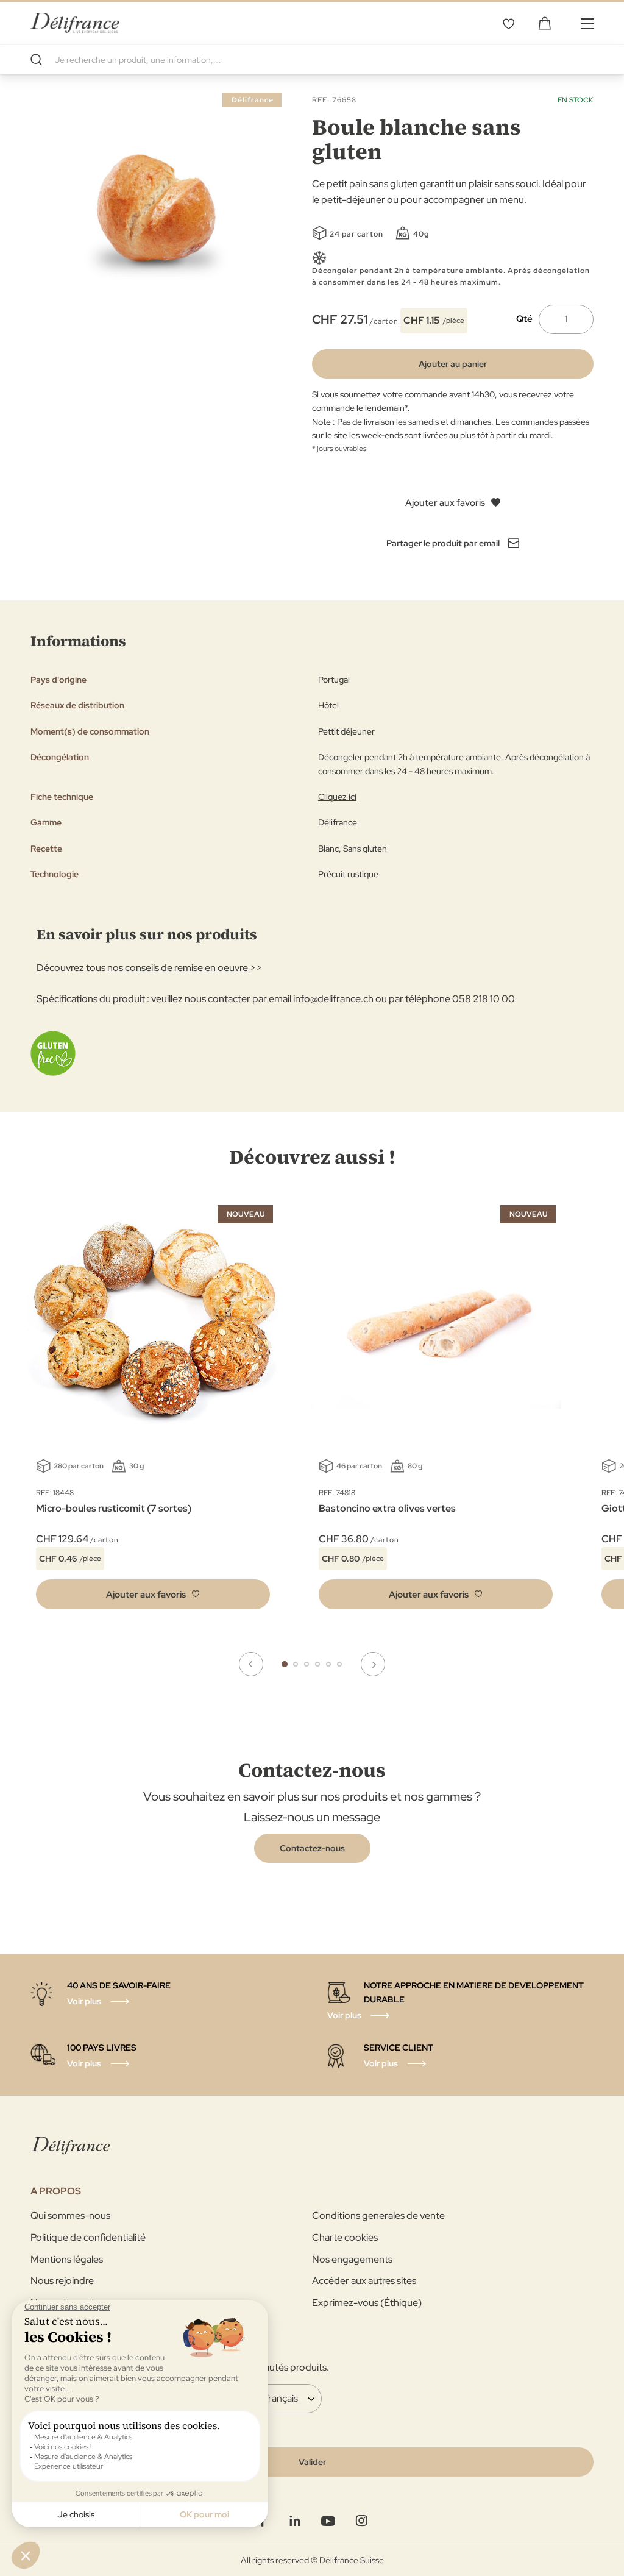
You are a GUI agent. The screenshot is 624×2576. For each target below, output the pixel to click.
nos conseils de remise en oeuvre (179, 968)
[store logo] (75, 23)
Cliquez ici (337, 797)
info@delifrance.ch (333, 999)
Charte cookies (345, 2237)
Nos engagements (352, 2259)
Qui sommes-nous (70, 2215)
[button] (153, 1594)
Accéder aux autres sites (364, 2281)
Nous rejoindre (62, 2281)
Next (373, 1664)
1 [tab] (285, 1664)
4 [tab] (317, 1664)
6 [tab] (339, 1664)
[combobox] (312, 60)
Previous (251, 1664)
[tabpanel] (436, 1410)
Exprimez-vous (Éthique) (367, 2303)
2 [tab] (296, 1664)
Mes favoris (508, 23)
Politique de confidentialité (88, 2237)
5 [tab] (328, 1664)
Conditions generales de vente (378, 2215)
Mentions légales (67, 2259)
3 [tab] (307, 1664)
